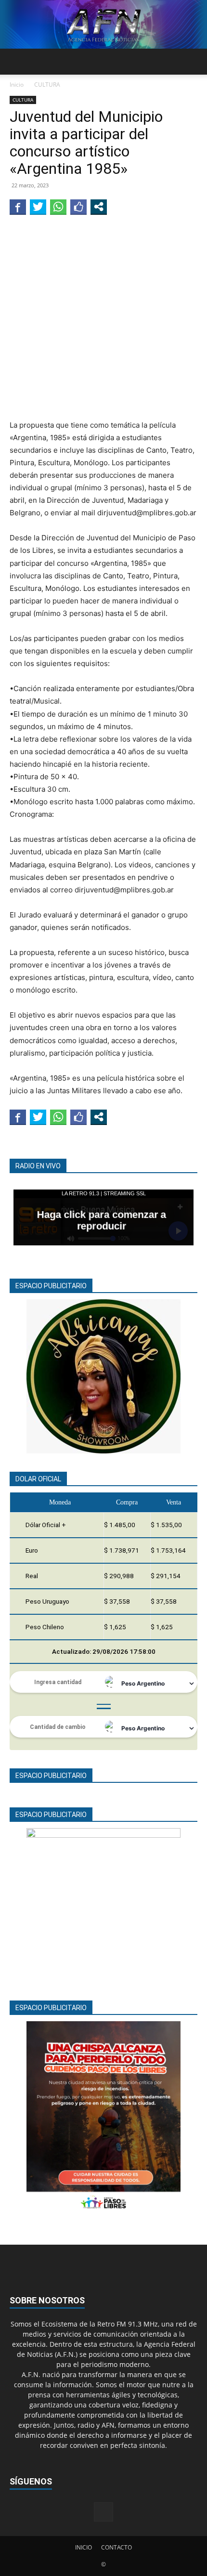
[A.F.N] (103, 24)
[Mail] (103, 2512)
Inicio (17, 85)
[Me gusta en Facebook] (78, 207)
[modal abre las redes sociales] (99, 207)
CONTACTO (116, 2547)
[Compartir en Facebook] (18, 207)
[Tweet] (38, 207)
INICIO (84, 2547)
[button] (16, 62)
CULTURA (47, 85)
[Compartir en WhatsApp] (58, 207)
